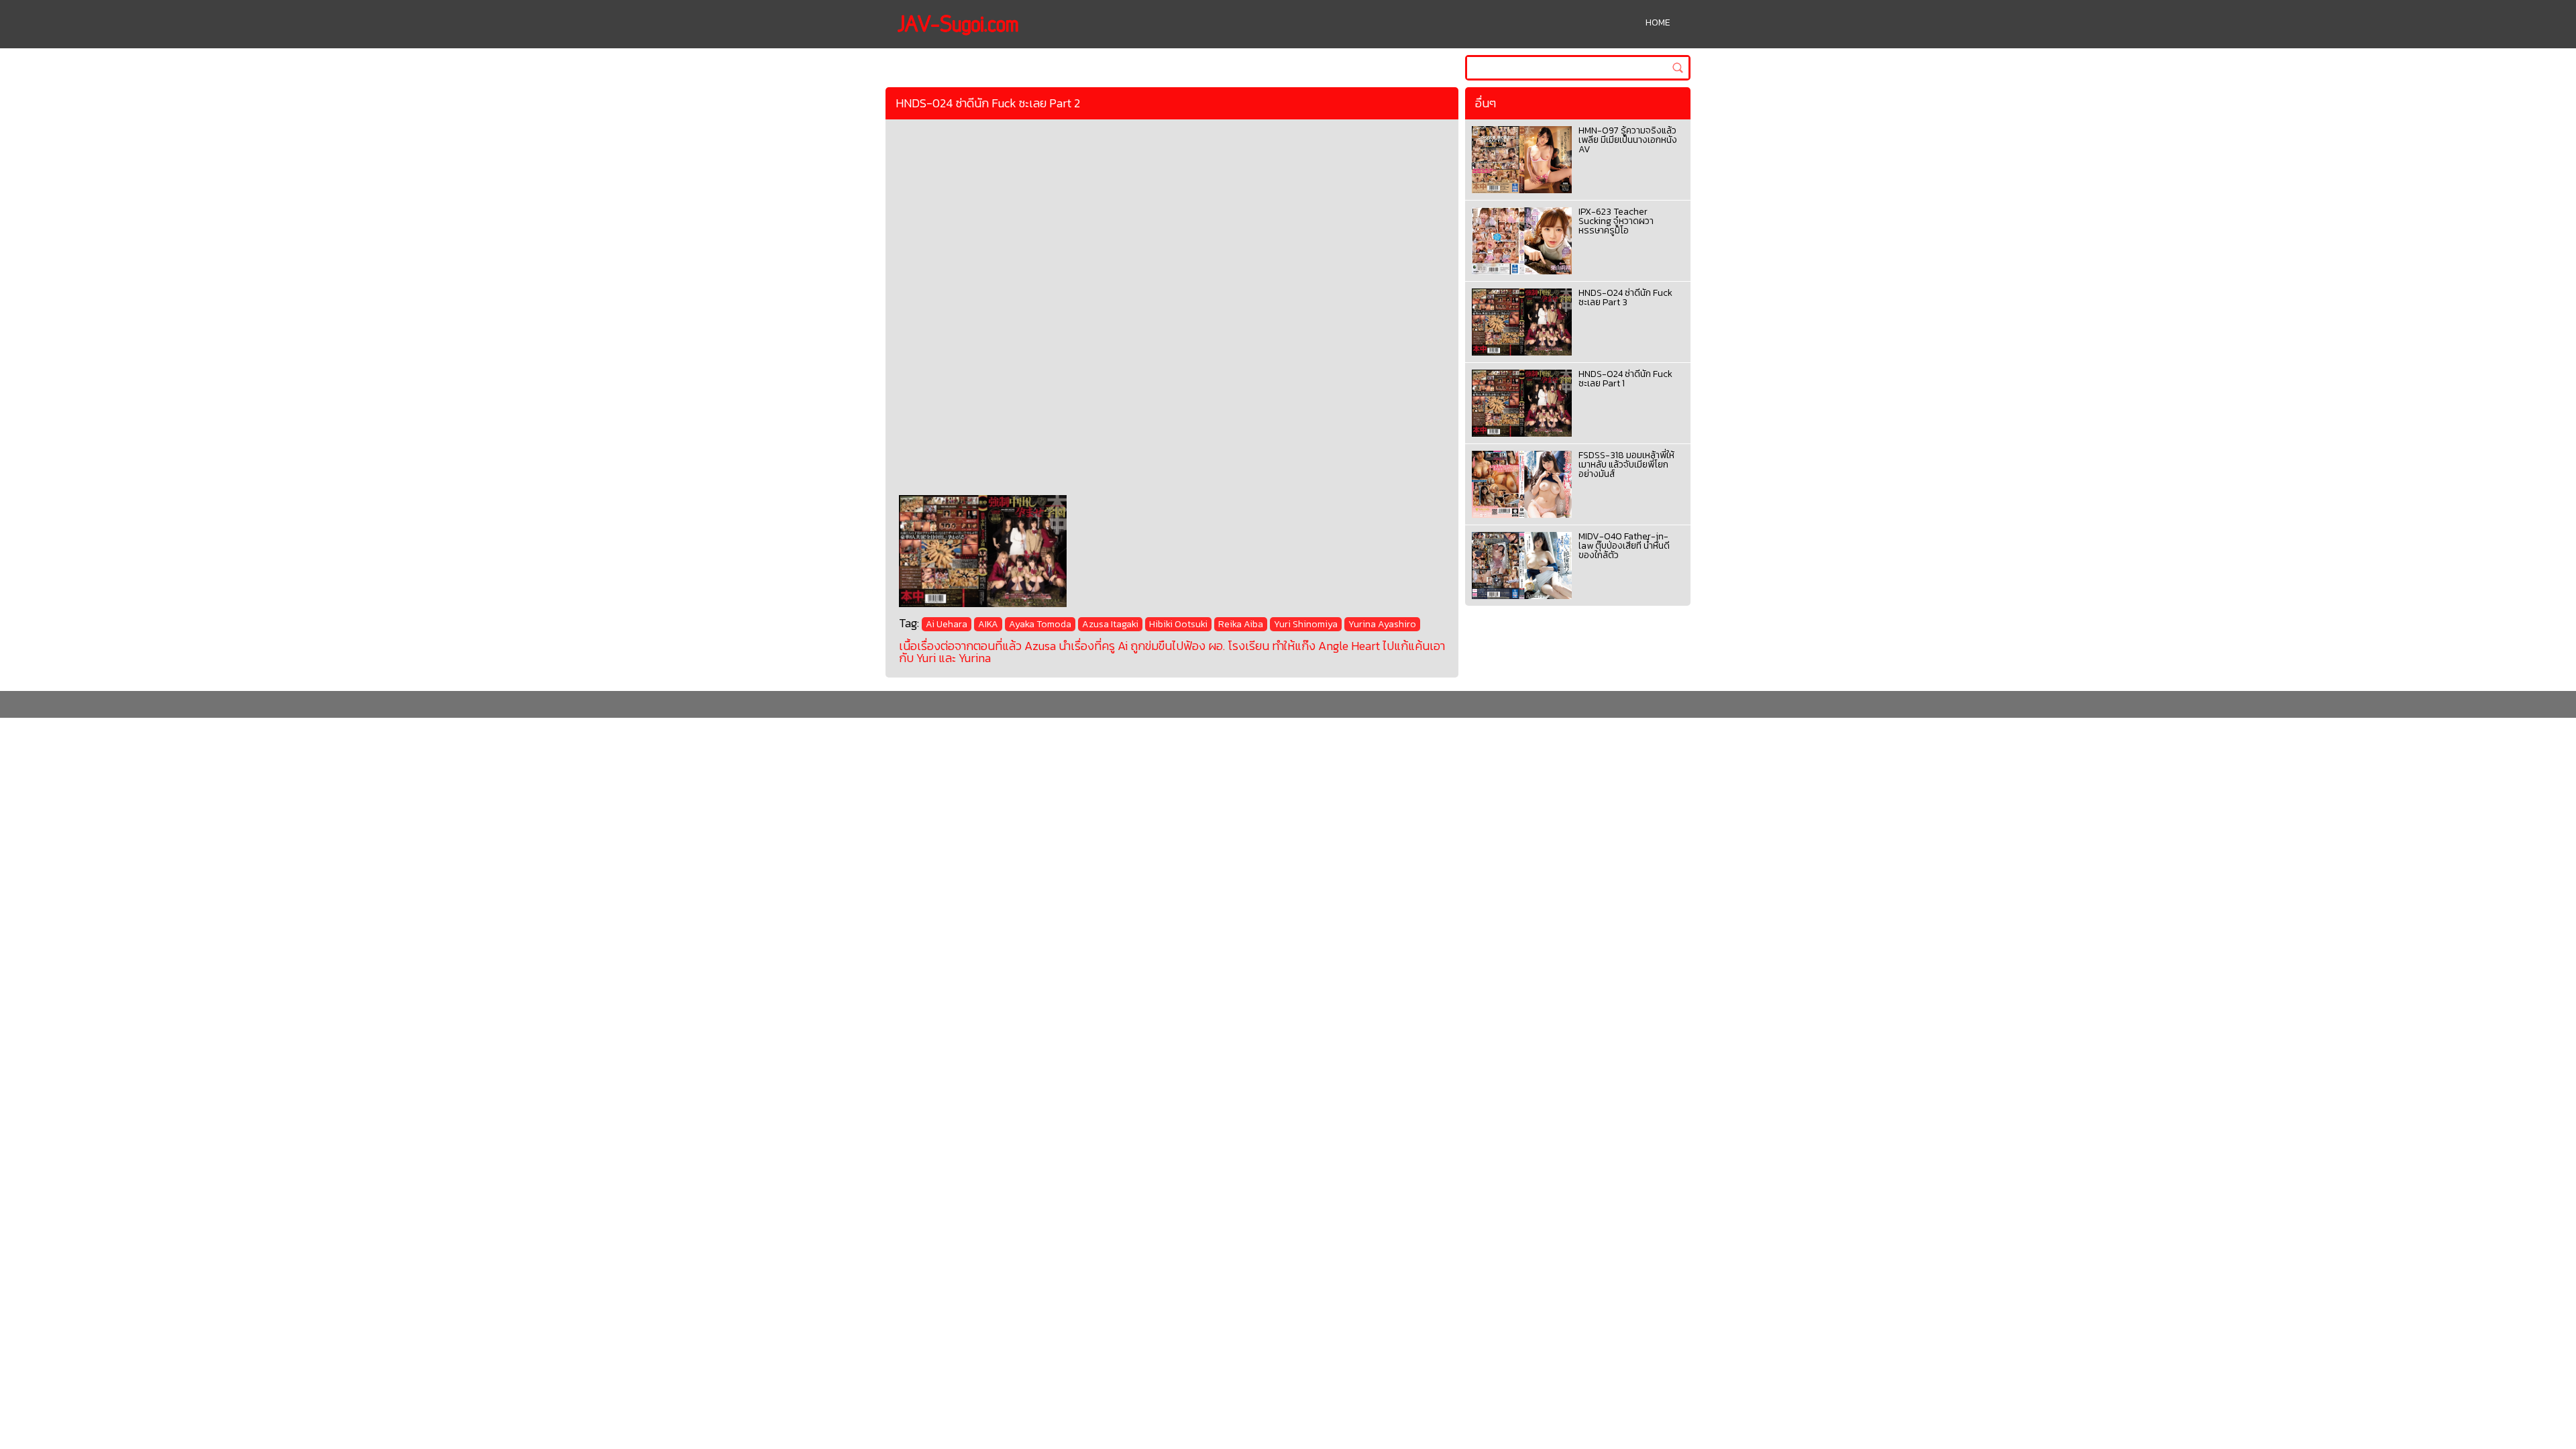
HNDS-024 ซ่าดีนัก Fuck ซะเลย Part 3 (1625, 298)
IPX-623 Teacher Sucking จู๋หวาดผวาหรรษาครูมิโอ (1616, 221)
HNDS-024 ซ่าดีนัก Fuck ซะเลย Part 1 (1625, 379)
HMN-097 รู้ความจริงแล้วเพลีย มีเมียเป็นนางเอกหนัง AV (1628, 140)
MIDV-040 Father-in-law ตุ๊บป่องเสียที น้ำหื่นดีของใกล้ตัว (1624, 546)
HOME (1658, 22)
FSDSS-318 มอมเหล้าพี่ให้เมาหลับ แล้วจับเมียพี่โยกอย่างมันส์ (1626, 465)
